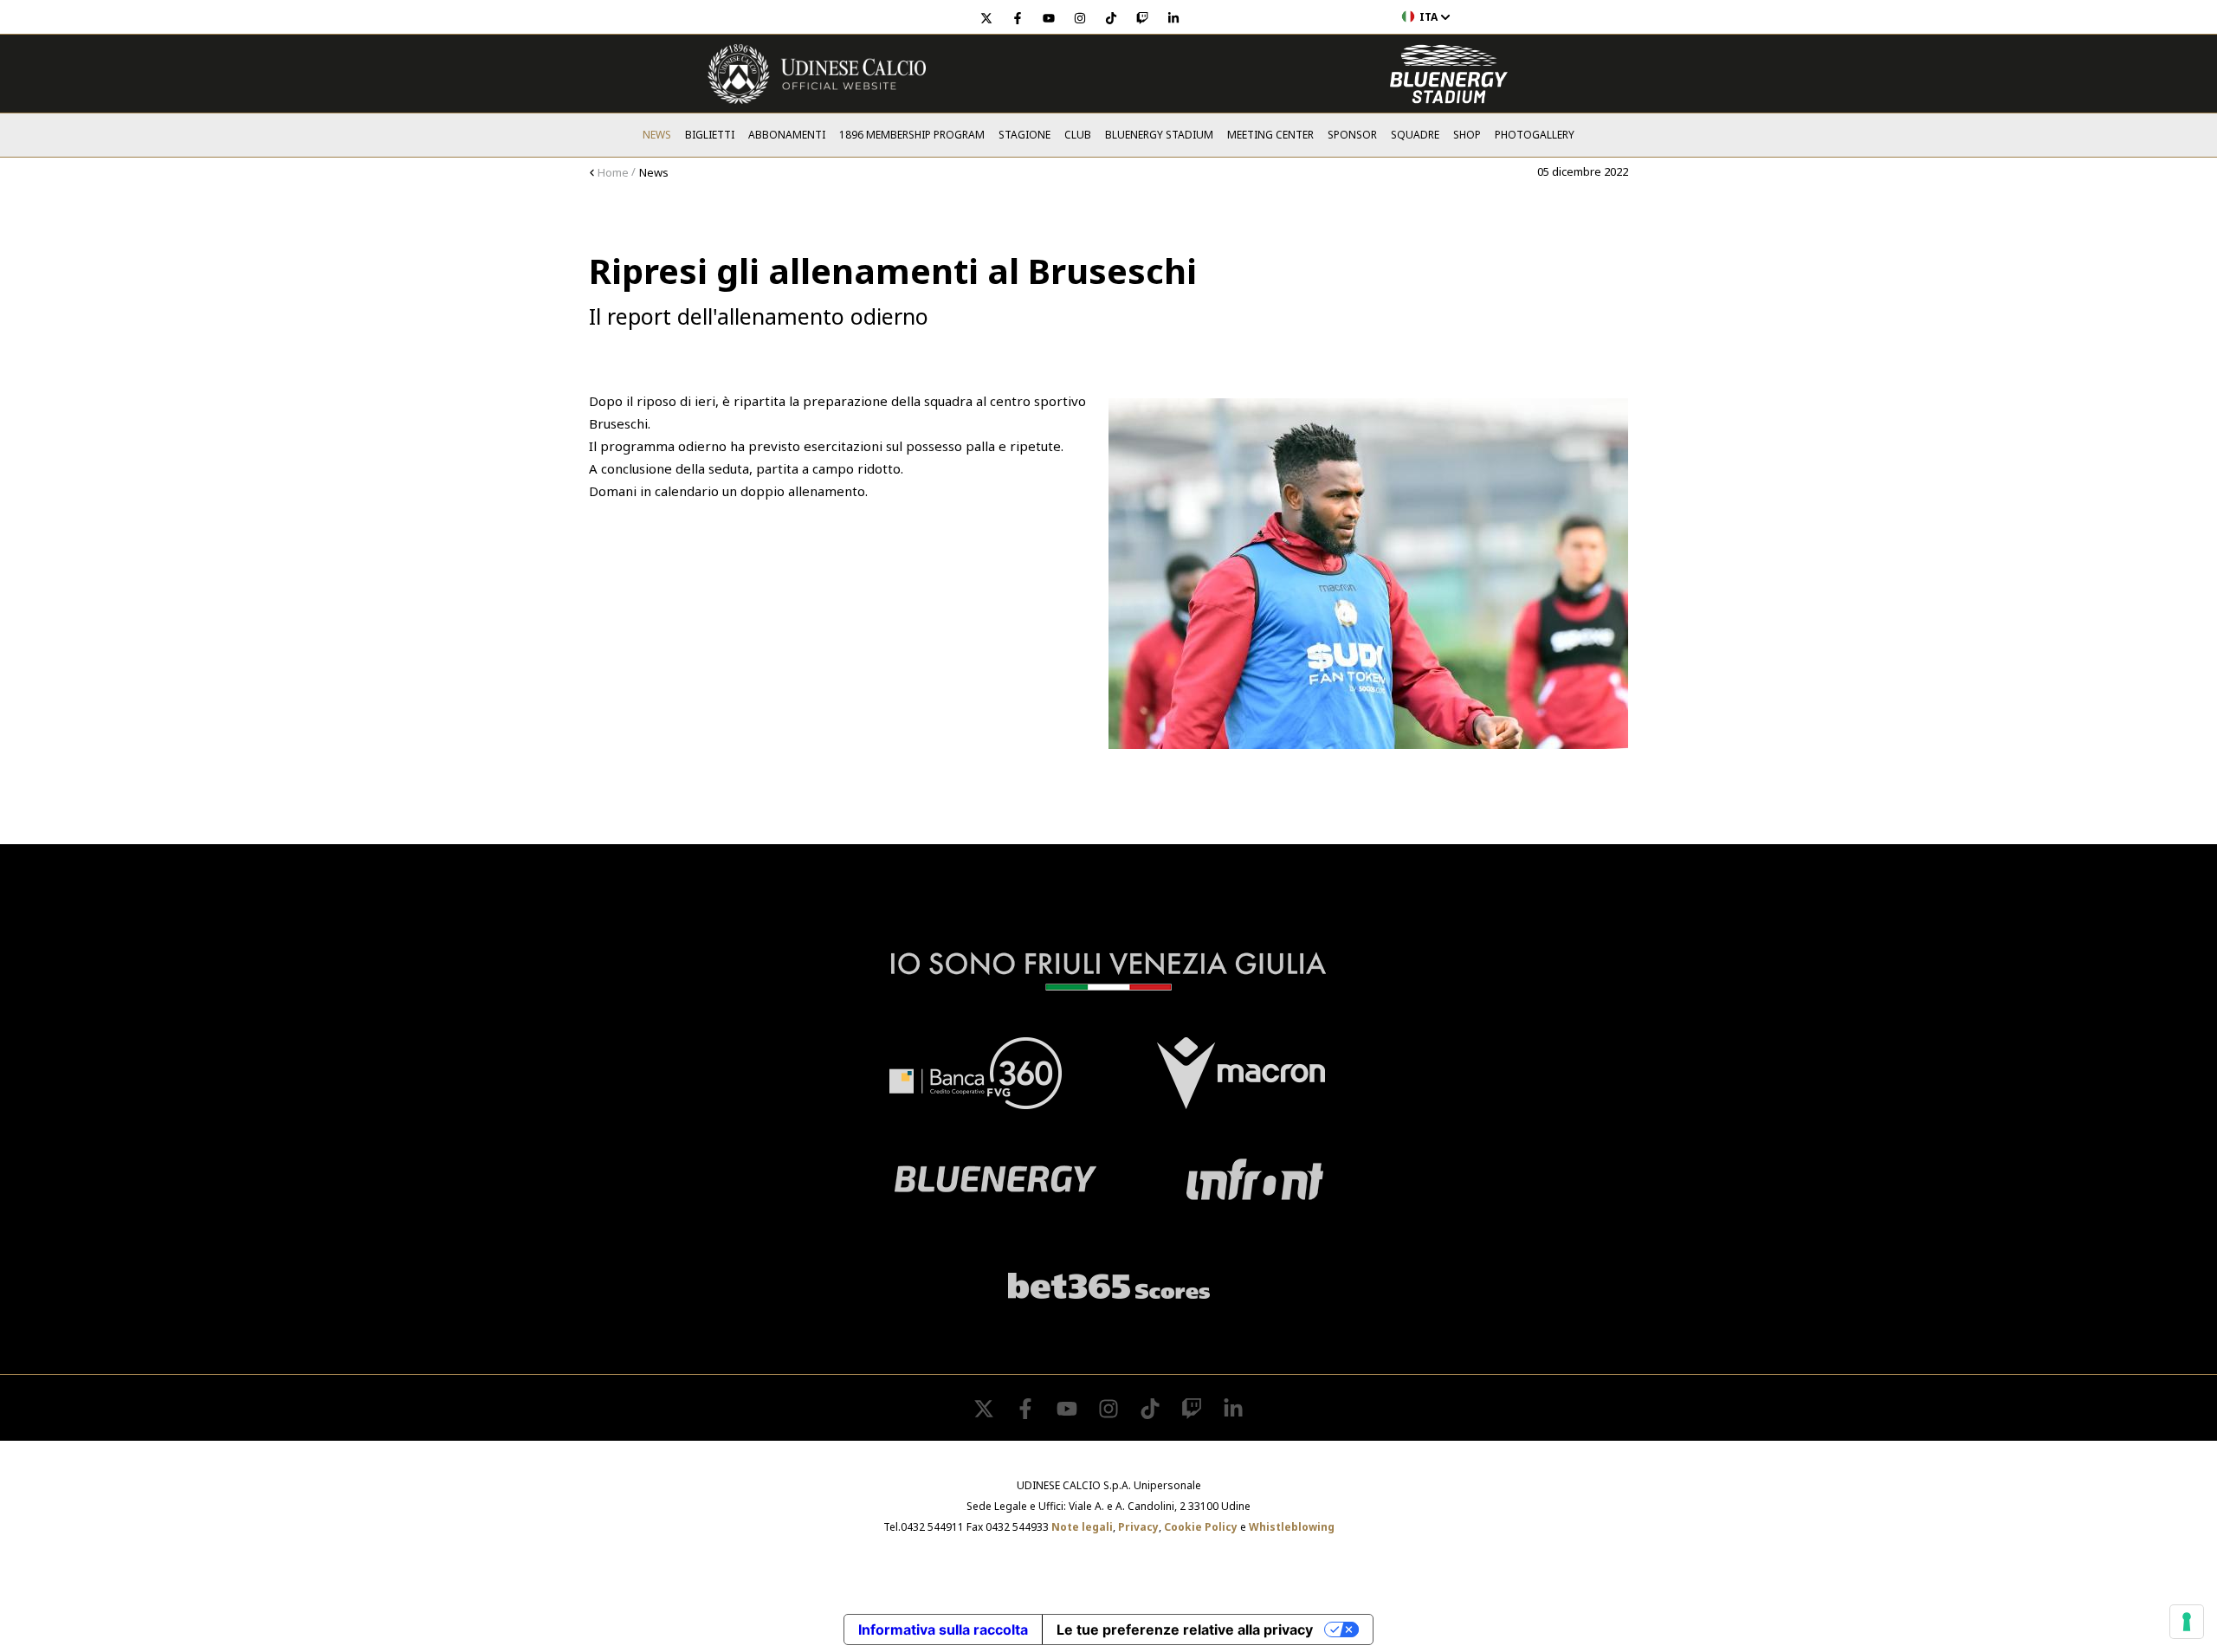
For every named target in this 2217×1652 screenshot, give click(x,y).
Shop (1467, 135)
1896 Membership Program (912, 135)
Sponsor (1352, 135)
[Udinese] (817, 74)
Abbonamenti (787, 135)
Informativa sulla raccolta (943, 1629)
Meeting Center (1270, 135)
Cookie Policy (1201, 1527)
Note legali (1082, 1527)
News (657, 135)
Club (1078, 135)
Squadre (1415, 135)
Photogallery (1535, 135)
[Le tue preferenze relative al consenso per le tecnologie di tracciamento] (2187, 1622)
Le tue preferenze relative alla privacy (1185, 1629)
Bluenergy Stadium (1159, 135)
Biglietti (710, 135)
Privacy (1138, 1527)
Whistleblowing (1292, 1527)
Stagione (1024, 135)
